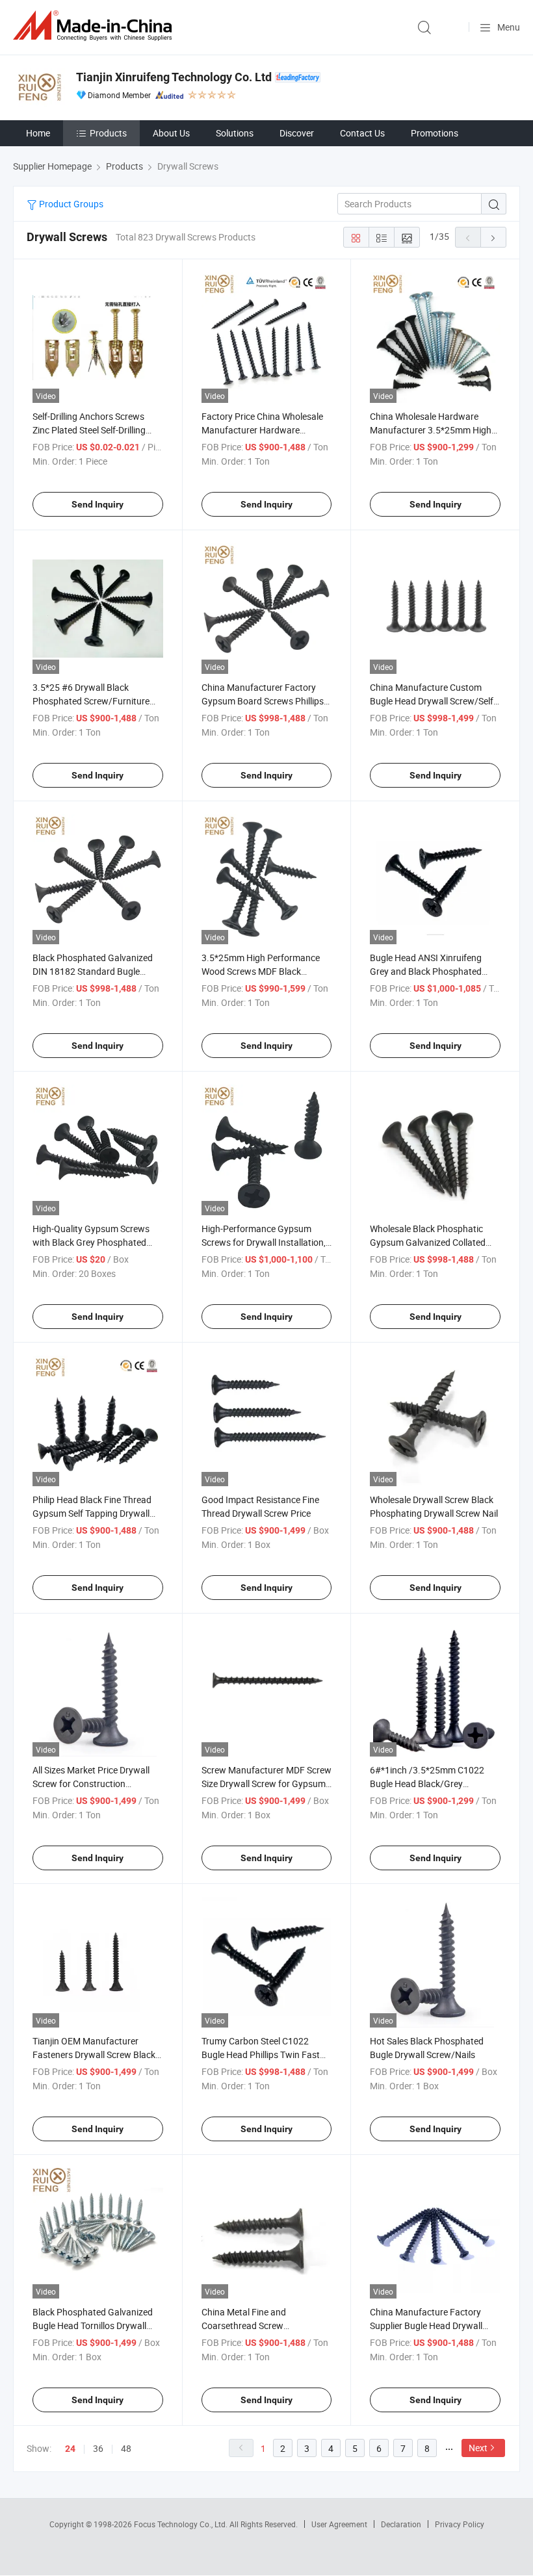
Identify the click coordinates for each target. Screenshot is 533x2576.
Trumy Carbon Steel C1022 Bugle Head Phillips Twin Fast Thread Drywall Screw (261, 2054)
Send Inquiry (97, 504)
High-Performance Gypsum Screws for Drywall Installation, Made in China (264, 1242)
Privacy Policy (460, 2524)
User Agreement (339, 2524)
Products (108, 133)
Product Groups (70, 204)
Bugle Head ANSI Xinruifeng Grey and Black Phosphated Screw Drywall (426, 971)
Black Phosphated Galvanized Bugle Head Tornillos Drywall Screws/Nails (93, 2325)
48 (126, 2448)
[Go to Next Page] (493, 237)
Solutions (235, 133)
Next (478, 2448)
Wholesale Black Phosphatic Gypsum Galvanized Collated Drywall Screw (428, 1242)
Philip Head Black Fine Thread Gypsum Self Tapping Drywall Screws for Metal (92, 1513)
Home (38, 133)
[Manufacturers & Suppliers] (95, 26)
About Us (171, 133)
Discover (297, 133)
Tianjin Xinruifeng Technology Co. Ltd (174, 77)
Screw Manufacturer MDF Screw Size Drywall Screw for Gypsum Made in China (266, 1784)
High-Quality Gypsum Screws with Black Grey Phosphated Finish (91, 1242)
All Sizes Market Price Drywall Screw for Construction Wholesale (91, 1784)
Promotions (435, 133)
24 (70, 2449)
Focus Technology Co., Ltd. (182, 2524)
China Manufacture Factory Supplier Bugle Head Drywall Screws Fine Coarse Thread (426, 2325)
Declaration (401, 2524)
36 (98, 2448)
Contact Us (362, 133)
